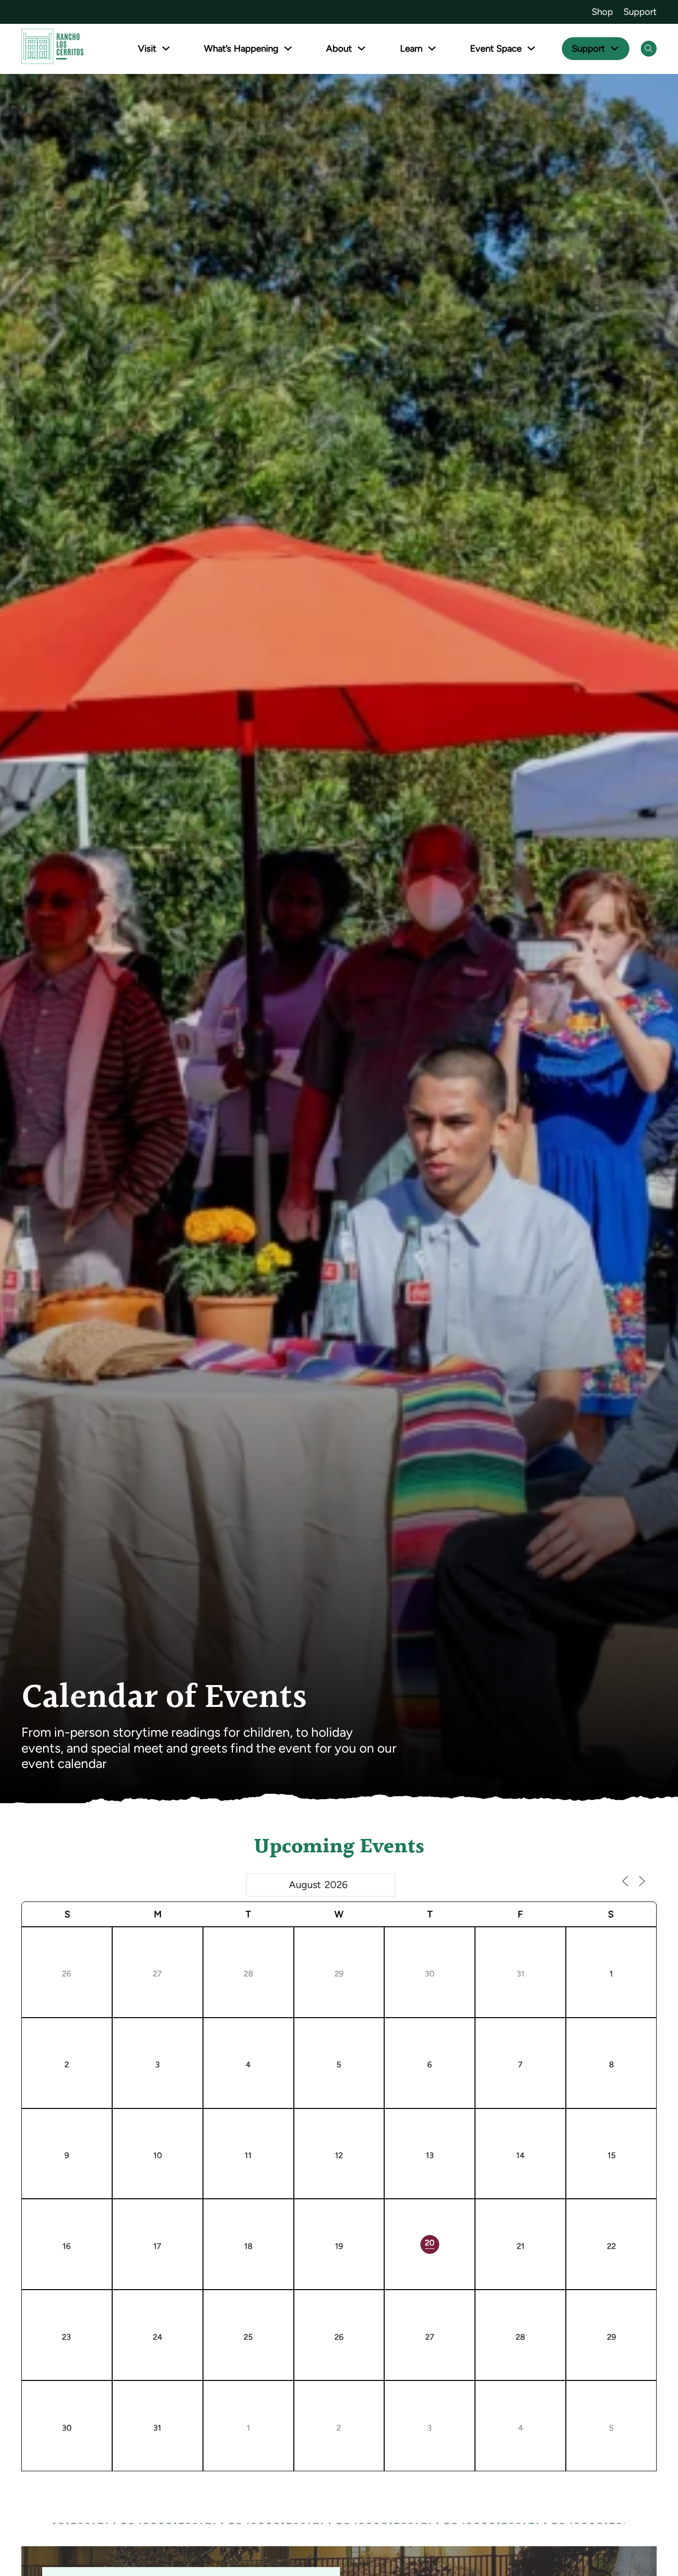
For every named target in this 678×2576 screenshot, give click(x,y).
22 (643, 2221)
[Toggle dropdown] (166, 48)
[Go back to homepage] (52, 48)
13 (461, 2131)
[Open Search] (649, 49)
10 (189, 2131)
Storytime (261, 1987)
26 (98, 1949)
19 (370, 2221)
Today (604, 1887)
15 (643, 2131)
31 (552, 1949)
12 (370, 2131)
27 (189, 1949)
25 (280, 2312)
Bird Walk (438, 2152)
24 (189, 2312)
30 (461, 1949)
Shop (602, 12)
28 (280, 1949)
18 (280, 2221)
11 (280, 2131)
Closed (165, 1970)
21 (552, 2221)
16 (98, 2221)
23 (98, 2312)
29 (370, 1949)
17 (189, 2221)
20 (460, 2219)
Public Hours (78, 1987)
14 (552, 2131)
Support (640, 12)
